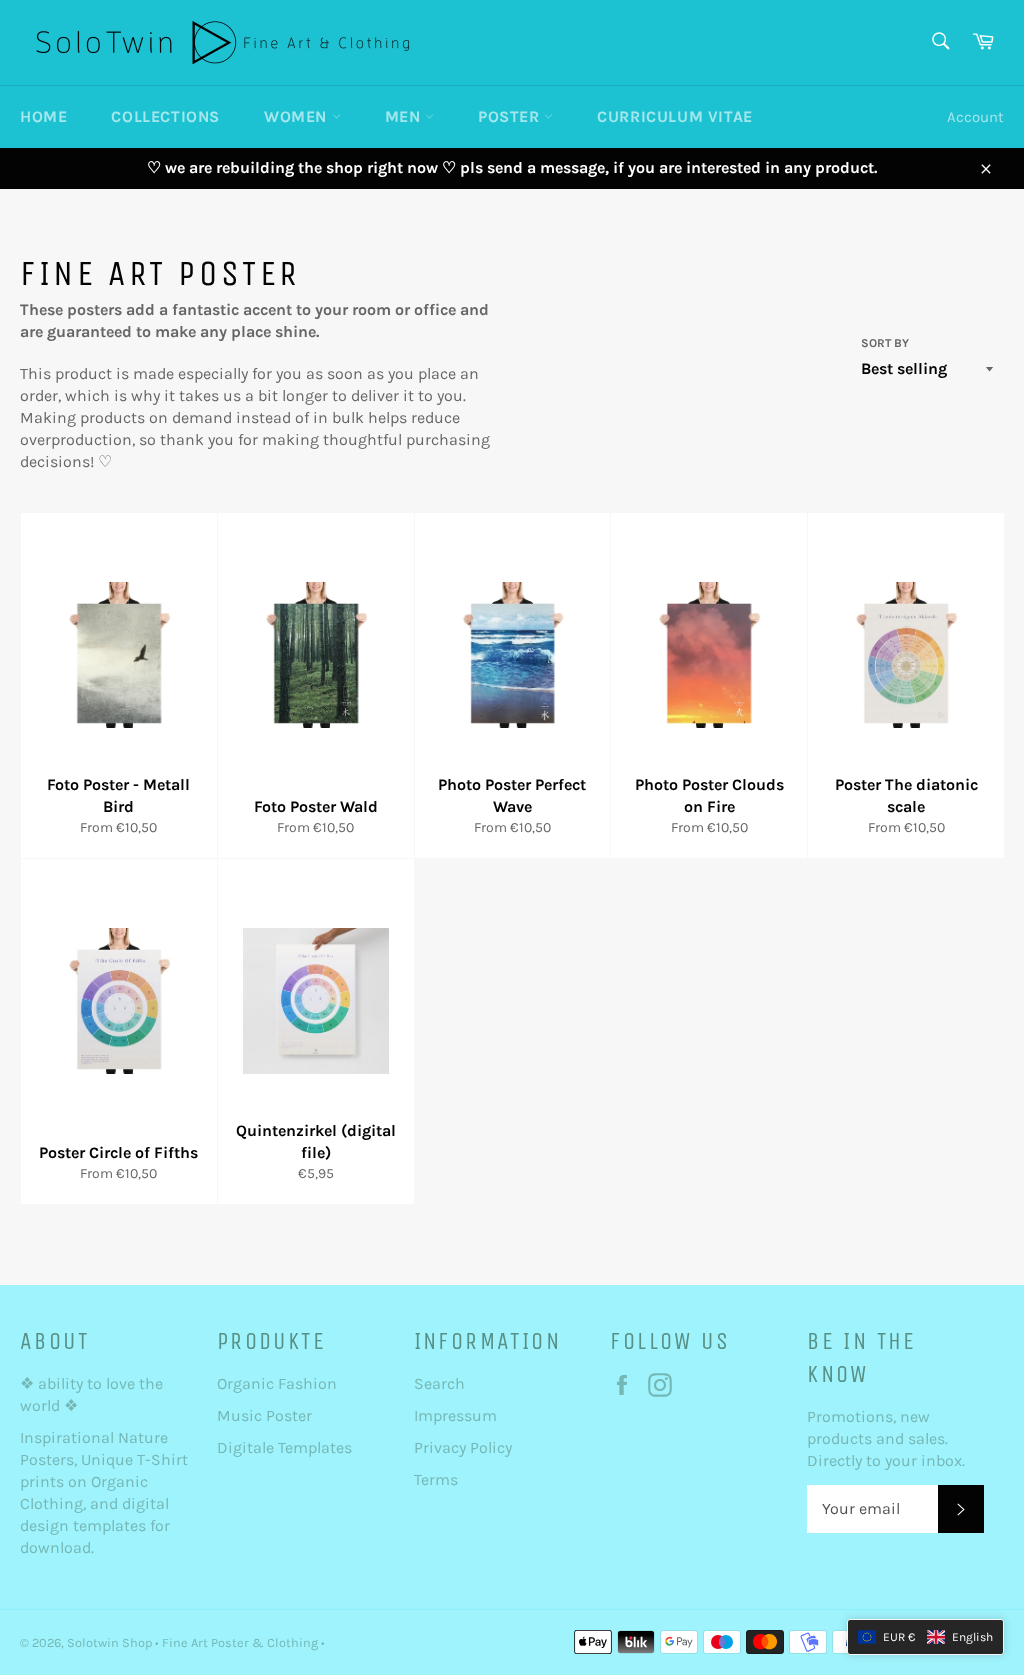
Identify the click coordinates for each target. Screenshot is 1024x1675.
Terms (436, 1479)
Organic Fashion (277, 1383)
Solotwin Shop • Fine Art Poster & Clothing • (196, 1642)
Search (439, 1383)
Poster (511, 116)
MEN (405, 116)
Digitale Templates (284, 1447)
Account (975, 117)
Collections (165, 116)
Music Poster (266, 1415)
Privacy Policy (463, 1447)
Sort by (885, 343)
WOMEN (298, 116)
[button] (925, 1637)
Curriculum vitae (675, 116)
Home (43, 116)
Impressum (455, 1415)
